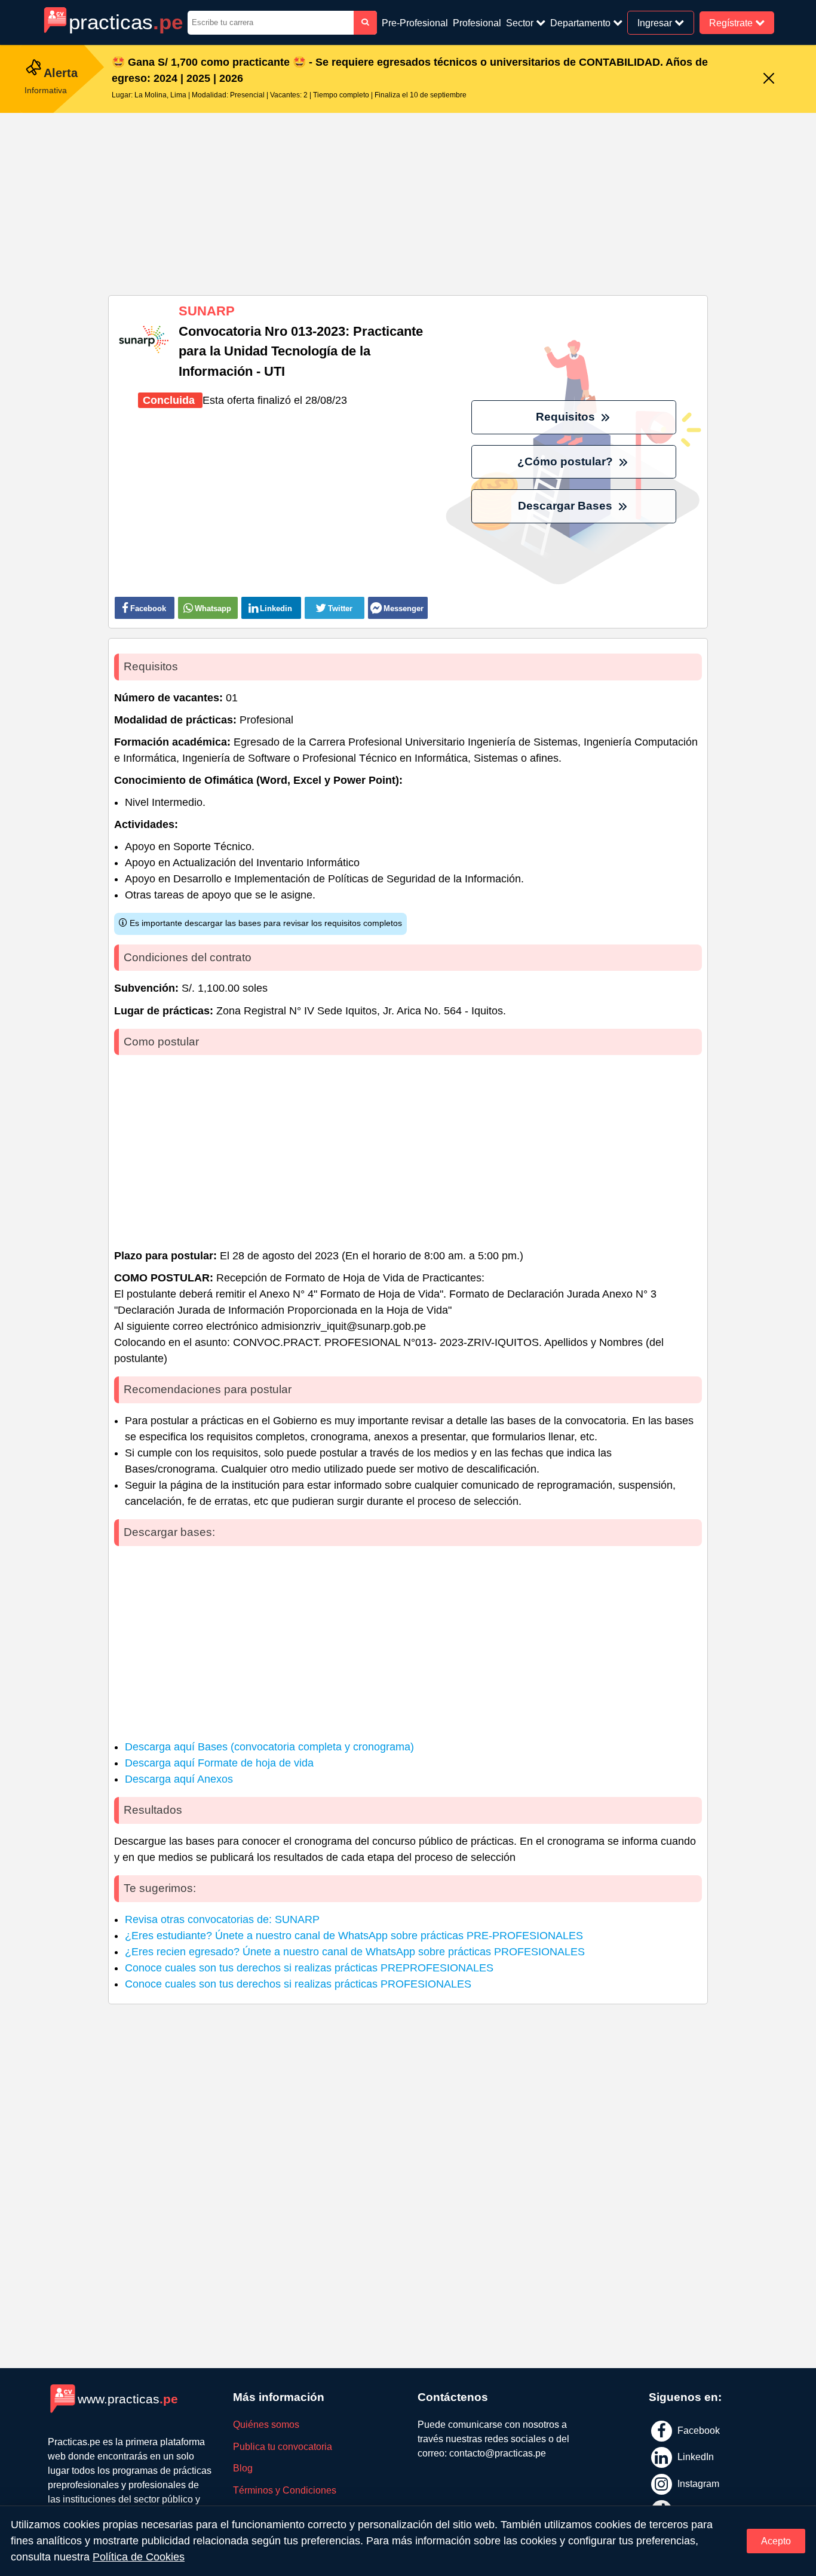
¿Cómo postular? (567, 461)
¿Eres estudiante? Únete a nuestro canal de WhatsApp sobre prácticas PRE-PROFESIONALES (354, 1936)
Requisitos (567, 417)
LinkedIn (694, 2457)
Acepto (776, 2541)
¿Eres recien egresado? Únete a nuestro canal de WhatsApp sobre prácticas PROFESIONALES (355, 1952)
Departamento (582, 23)
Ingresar (656, 22)
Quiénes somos (266, 2425)
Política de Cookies (139, 2557)
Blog (243, 2468)
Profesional (477, 23)
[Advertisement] (408, 200)
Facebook (697, 2430)
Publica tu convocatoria (283, 2447)
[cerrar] (769, 79)
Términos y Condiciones (285, 2490)
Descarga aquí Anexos (179, 1779)
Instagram (697, 2484)
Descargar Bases (567, 506)
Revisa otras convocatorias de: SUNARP (222, 1919)
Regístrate (732, 22)
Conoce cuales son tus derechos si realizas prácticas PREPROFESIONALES (309, 1968)
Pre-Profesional (415, 23)
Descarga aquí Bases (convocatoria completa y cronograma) (269, 1747)
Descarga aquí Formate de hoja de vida (219, 1763)
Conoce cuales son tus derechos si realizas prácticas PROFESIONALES (298, 1984)
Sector (521, 23)
